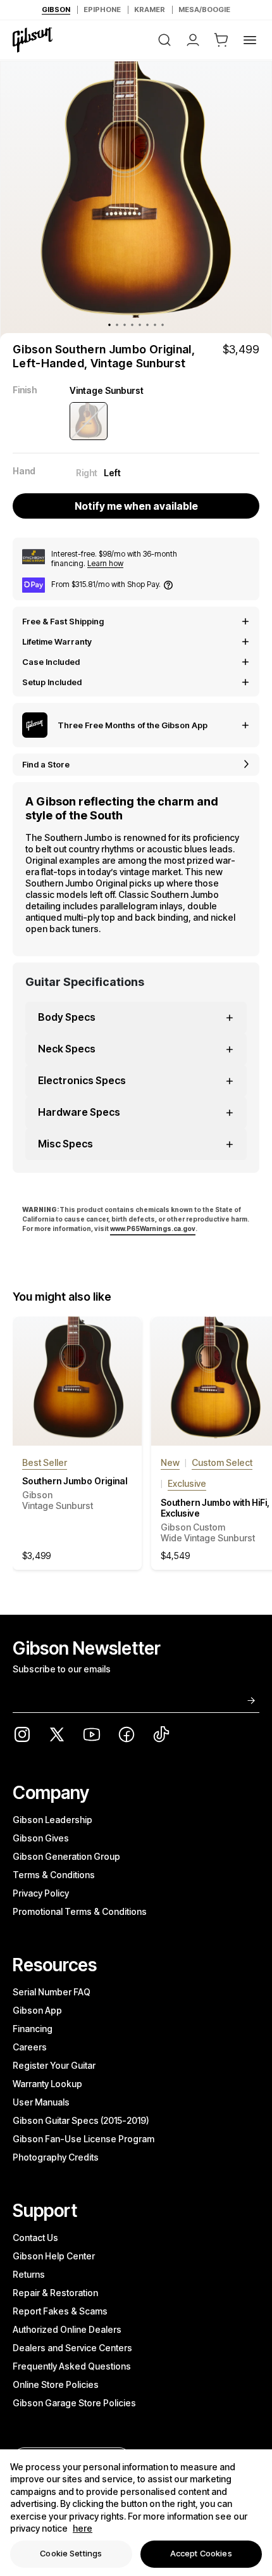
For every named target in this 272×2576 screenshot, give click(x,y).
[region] (136, 2513)
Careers (30, 2047)
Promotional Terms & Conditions (80, 1911)
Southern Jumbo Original (75, 1493)
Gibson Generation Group (66, 1856)
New (170, 1462)
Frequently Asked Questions (72, 2366)
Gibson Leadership (53, 1820)
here (83, 2528)
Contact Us (35, 2238)
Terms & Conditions (54, 1875)
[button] (221, 40)
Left (112, 473)
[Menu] (250, 40)
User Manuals (41, 2102)
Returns (29, 2274)
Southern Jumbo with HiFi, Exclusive (215, 1520)
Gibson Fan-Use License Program (83, 2139)
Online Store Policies (56, 2384)
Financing (33, 2029)
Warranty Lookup (47, 2084)
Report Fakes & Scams (60, 2311)
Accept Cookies (201, 2553)
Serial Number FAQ (52, 1992)
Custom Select (222, 1462)
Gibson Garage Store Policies (74, 2403)
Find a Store (46, 764)
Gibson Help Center (54, 2256)
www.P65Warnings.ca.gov (153, 1228)
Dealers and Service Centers (72, 2348)
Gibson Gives (41, 1838)
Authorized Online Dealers (67, 2329)
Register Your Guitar (54, 2065)
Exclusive (187, 1483)
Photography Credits (56, 2157)
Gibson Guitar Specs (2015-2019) (81, 2120)
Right (87, 473)
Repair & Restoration (55, 2293)
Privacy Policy (41, 1893)
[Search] (164, 40)
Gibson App (37, 2010)
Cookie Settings (71, 2553)
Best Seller (45, 1462)
